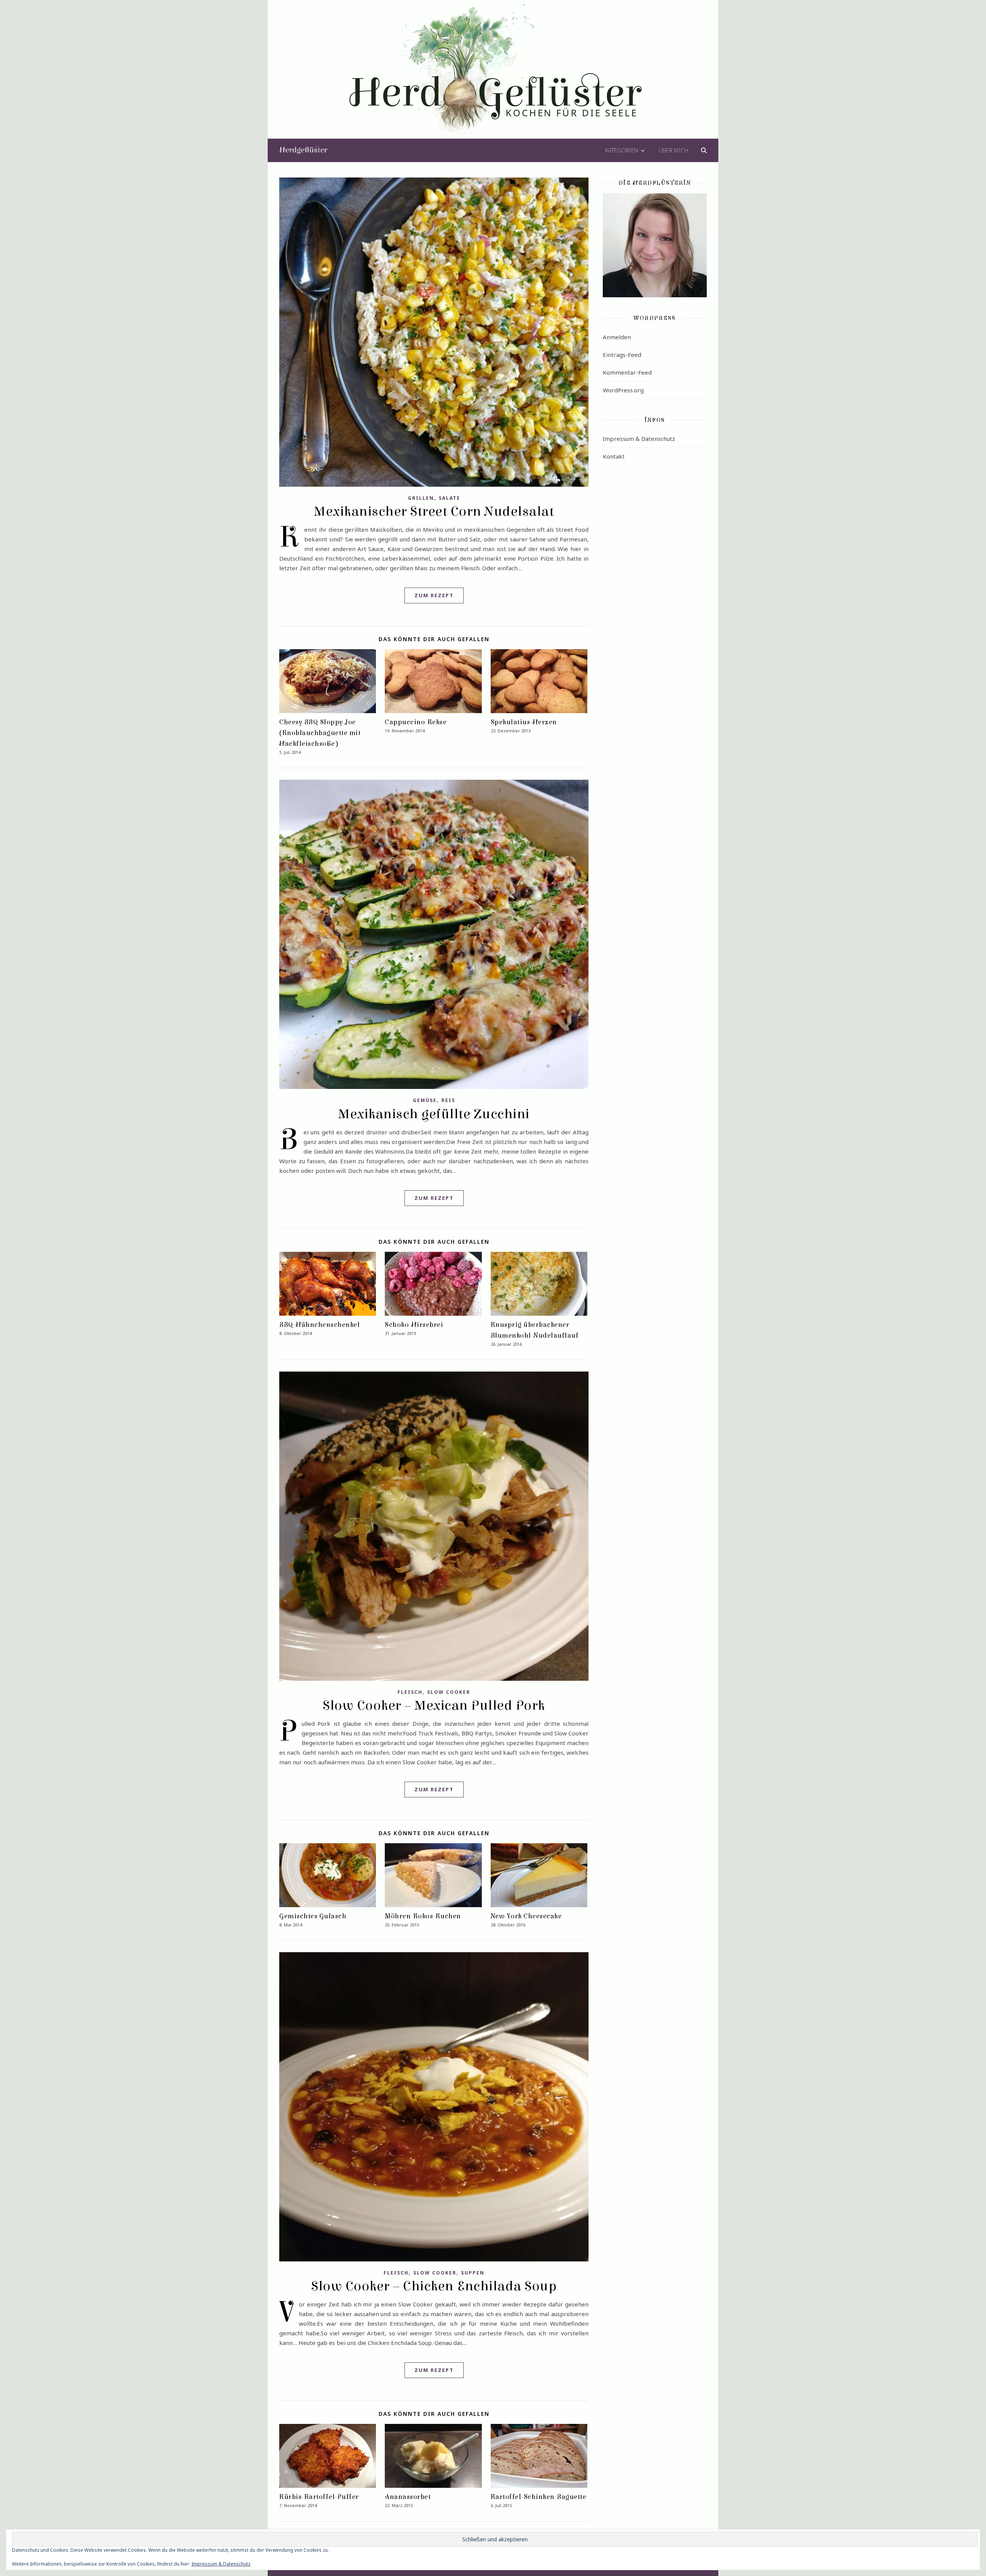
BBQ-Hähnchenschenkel (319, 1325)
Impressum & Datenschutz (639, 439)
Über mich (673, 150)
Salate (449, 498)
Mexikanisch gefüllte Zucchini (434, 1114)
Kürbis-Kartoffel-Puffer (319, 2497)
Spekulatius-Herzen (524, 722)
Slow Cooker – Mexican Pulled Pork (434, 1705)
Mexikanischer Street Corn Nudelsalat (434, 511)
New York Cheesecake (526, 1916)
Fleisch (410, 1692)
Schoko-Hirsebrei (414, 1325)
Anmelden (617, 337)
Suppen (473, 2273)
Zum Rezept (434, 595)
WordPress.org (623, 390)
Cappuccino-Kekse (416, 722)
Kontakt (614, 456)
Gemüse (425, 1100)
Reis (448, 1100)
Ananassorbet (408, 2497)
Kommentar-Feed (627, 372)
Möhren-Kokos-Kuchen (423, 1916)
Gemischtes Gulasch (313, 1916)
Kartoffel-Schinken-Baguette (539, 2497)
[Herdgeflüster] (493, 74)
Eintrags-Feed (622, 355)
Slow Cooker (449, 1692)
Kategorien (622, 150)
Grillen (421, 498)
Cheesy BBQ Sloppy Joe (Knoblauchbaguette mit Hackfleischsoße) (320, 733)
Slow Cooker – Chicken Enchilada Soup (434, 2286)
